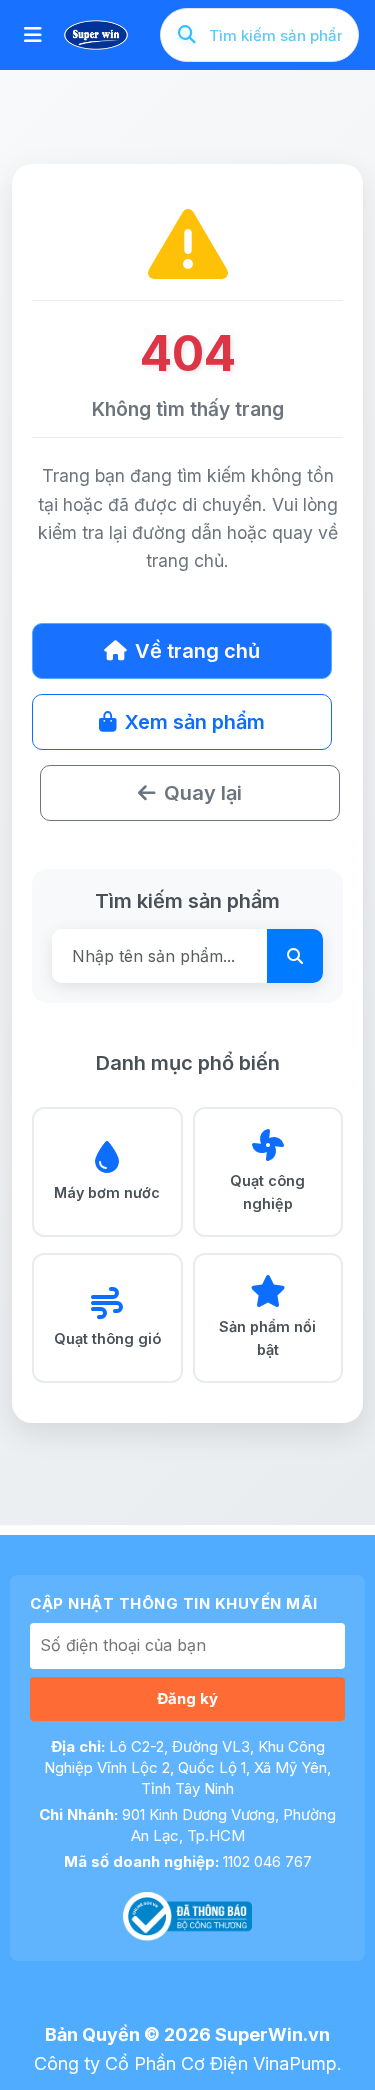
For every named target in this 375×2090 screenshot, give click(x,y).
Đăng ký (187, 1698)
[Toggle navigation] (33, 35)
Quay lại (203, 793)
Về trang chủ (197, 651)
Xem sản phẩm (195, 722)
